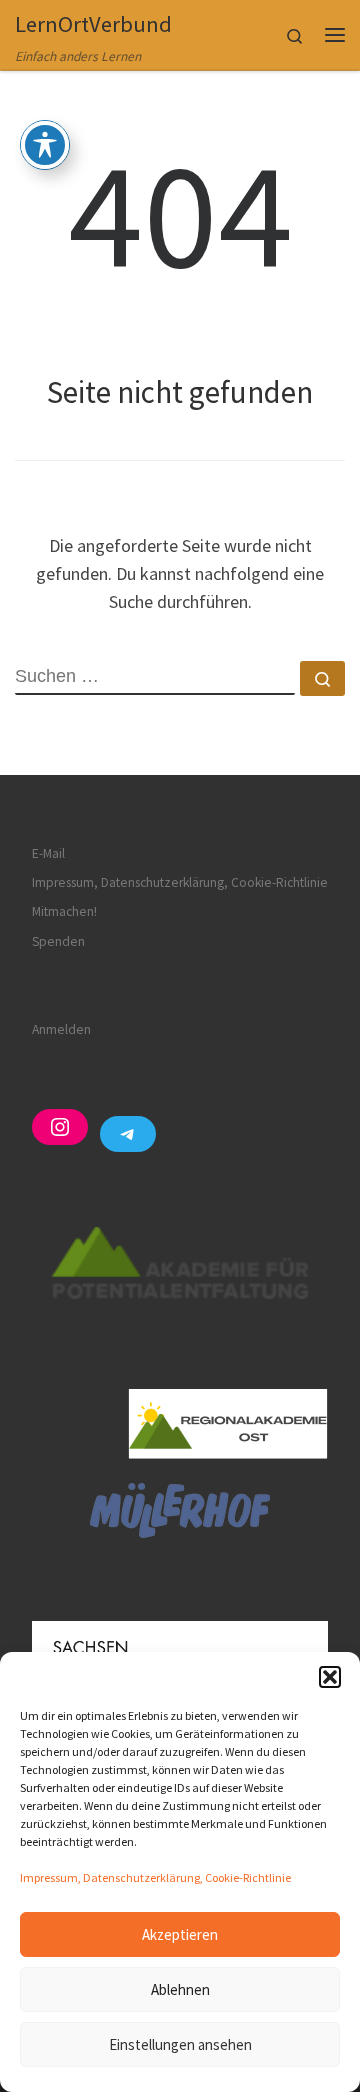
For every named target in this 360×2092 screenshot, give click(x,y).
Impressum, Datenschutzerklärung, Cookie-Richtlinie (155, 1877)
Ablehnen (180, 1989)
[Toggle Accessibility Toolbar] (45, 145)
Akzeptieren (180, 1934)
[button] (330, 1677)
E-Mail (48, 853)
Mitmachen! (64, 911)
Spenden (58, 941)
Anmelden (61, 1029)
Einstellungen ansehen (180, 2044)
